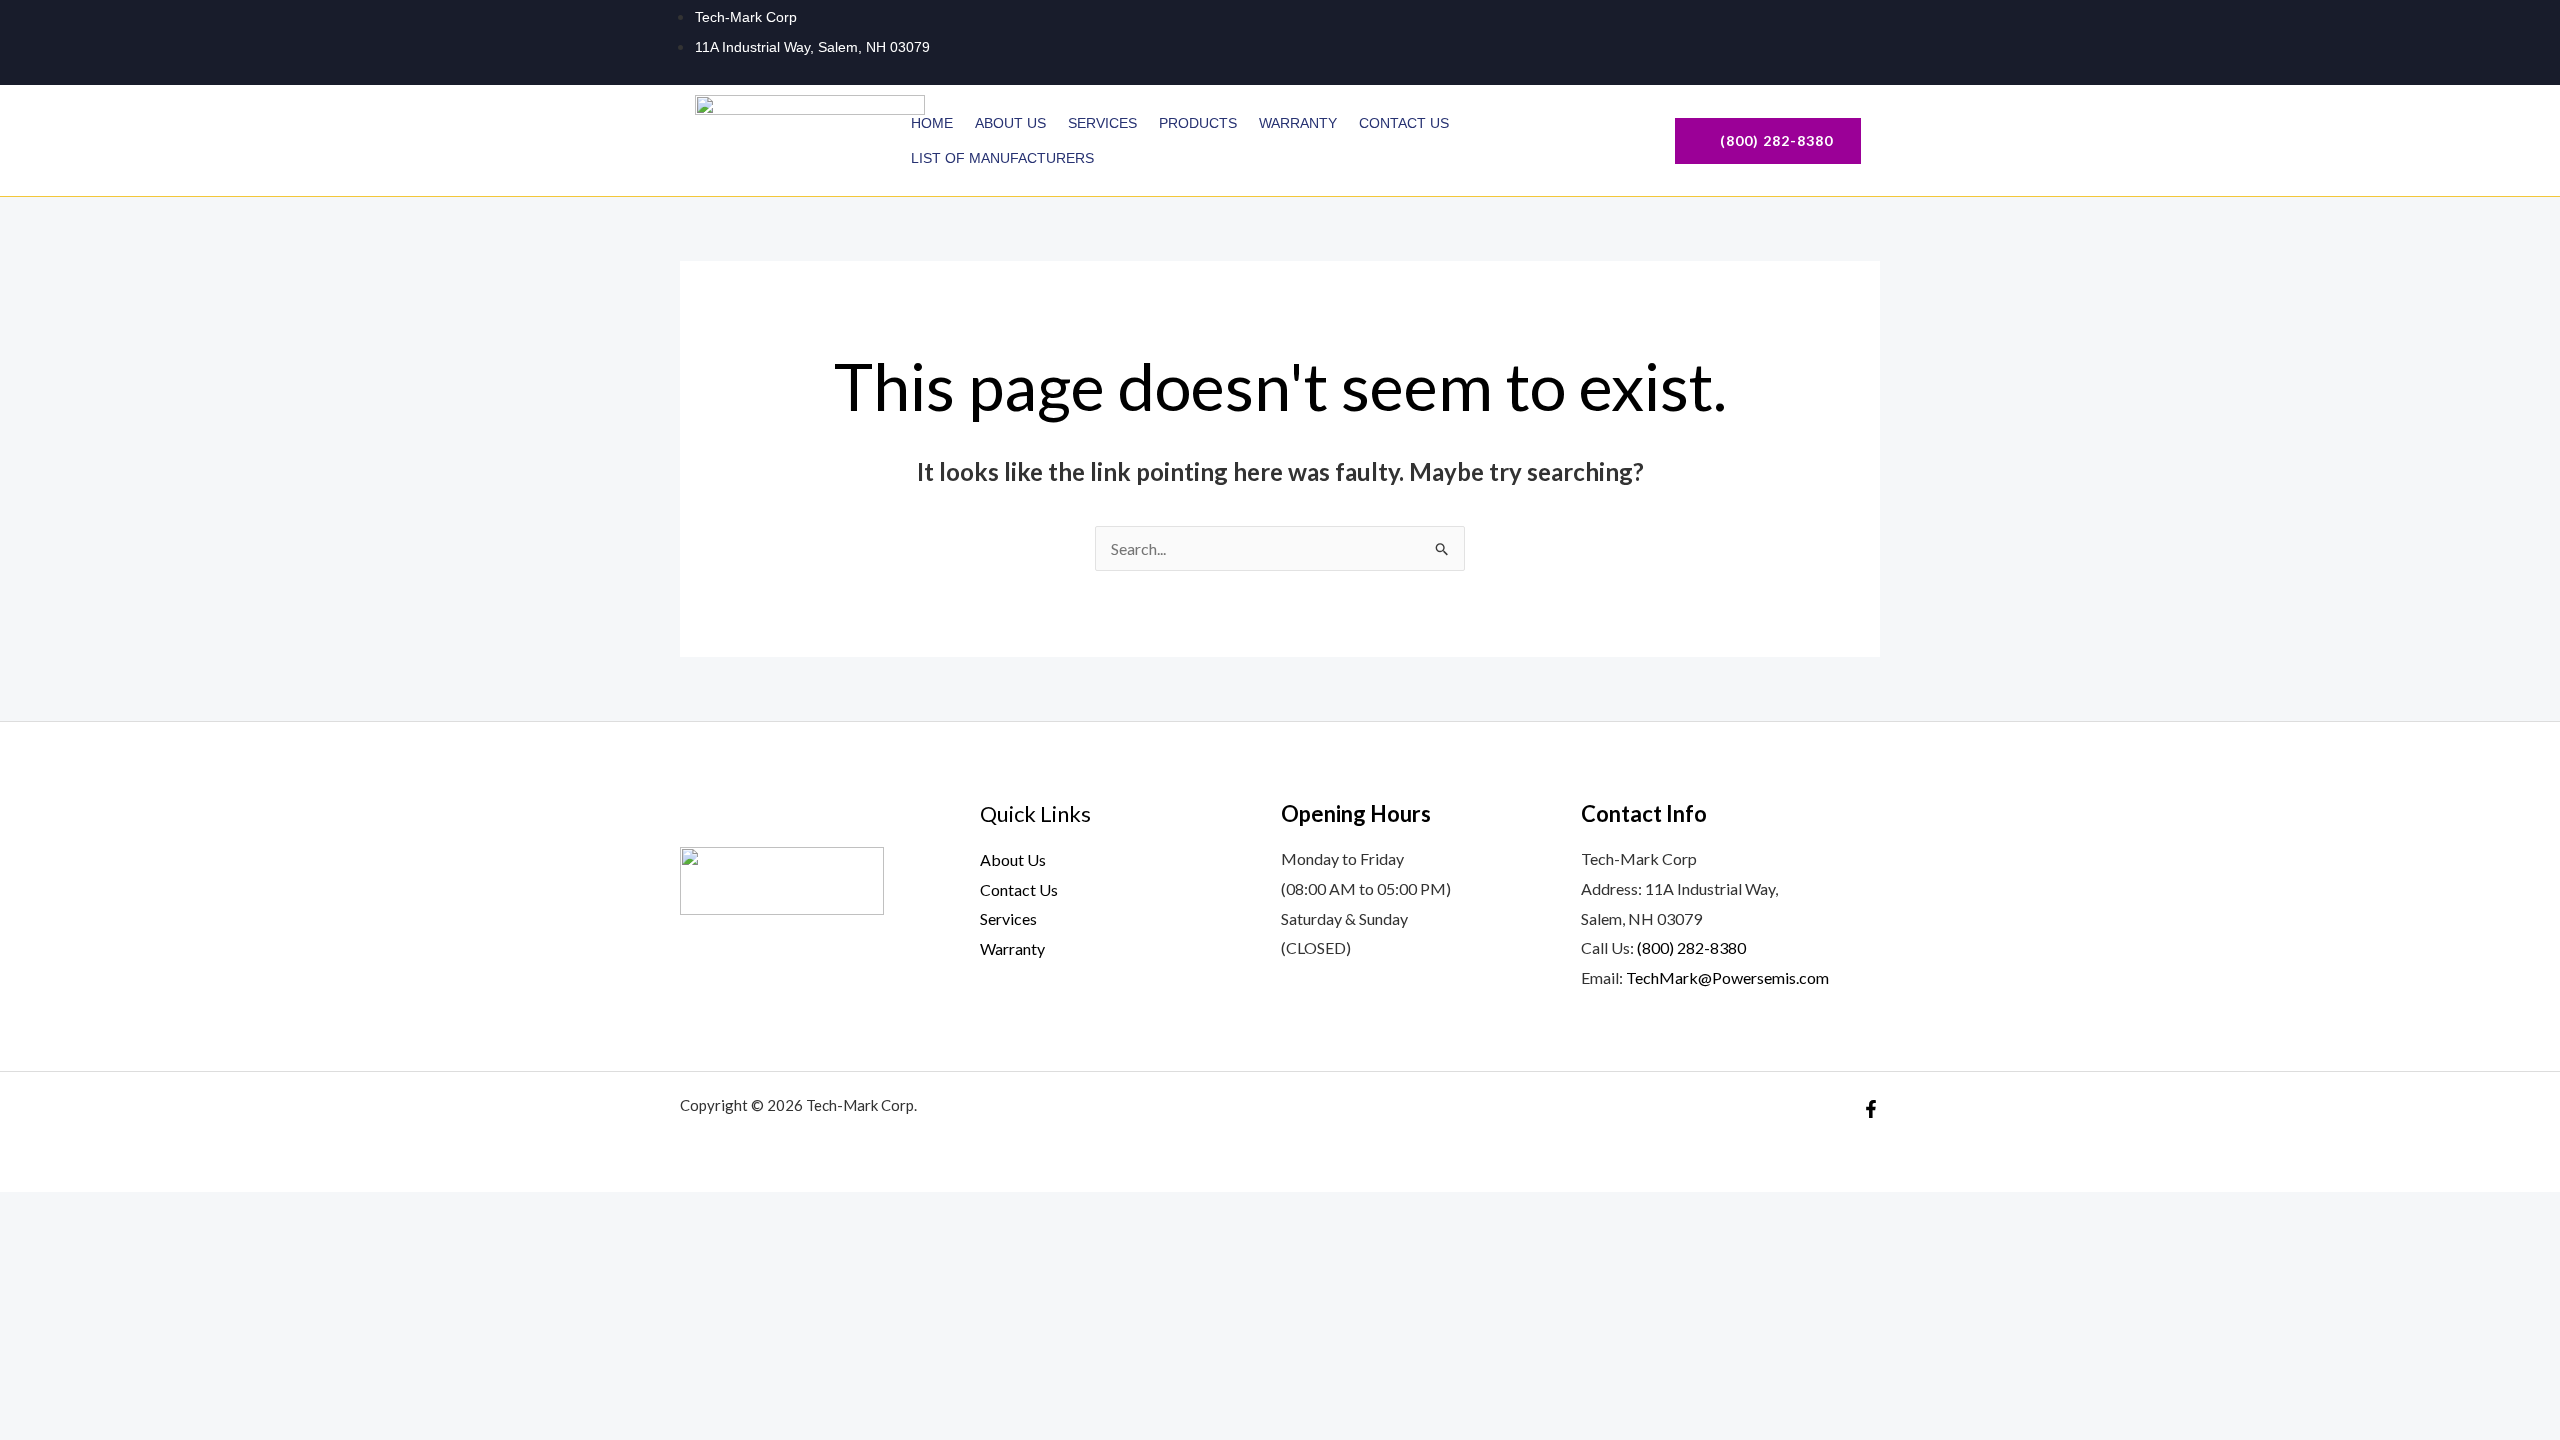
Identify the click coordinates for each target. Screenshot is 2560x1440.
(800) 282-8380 (1691, 947)
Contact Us (1404, 123)
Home (932, 123)
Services (1102, 123)
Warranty (1298, 123)
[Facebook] (1848, 41)
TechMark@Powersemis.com (1727, 977)
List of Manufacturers (1004, 158)
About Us (1010, 123)
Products (1198, 123)
